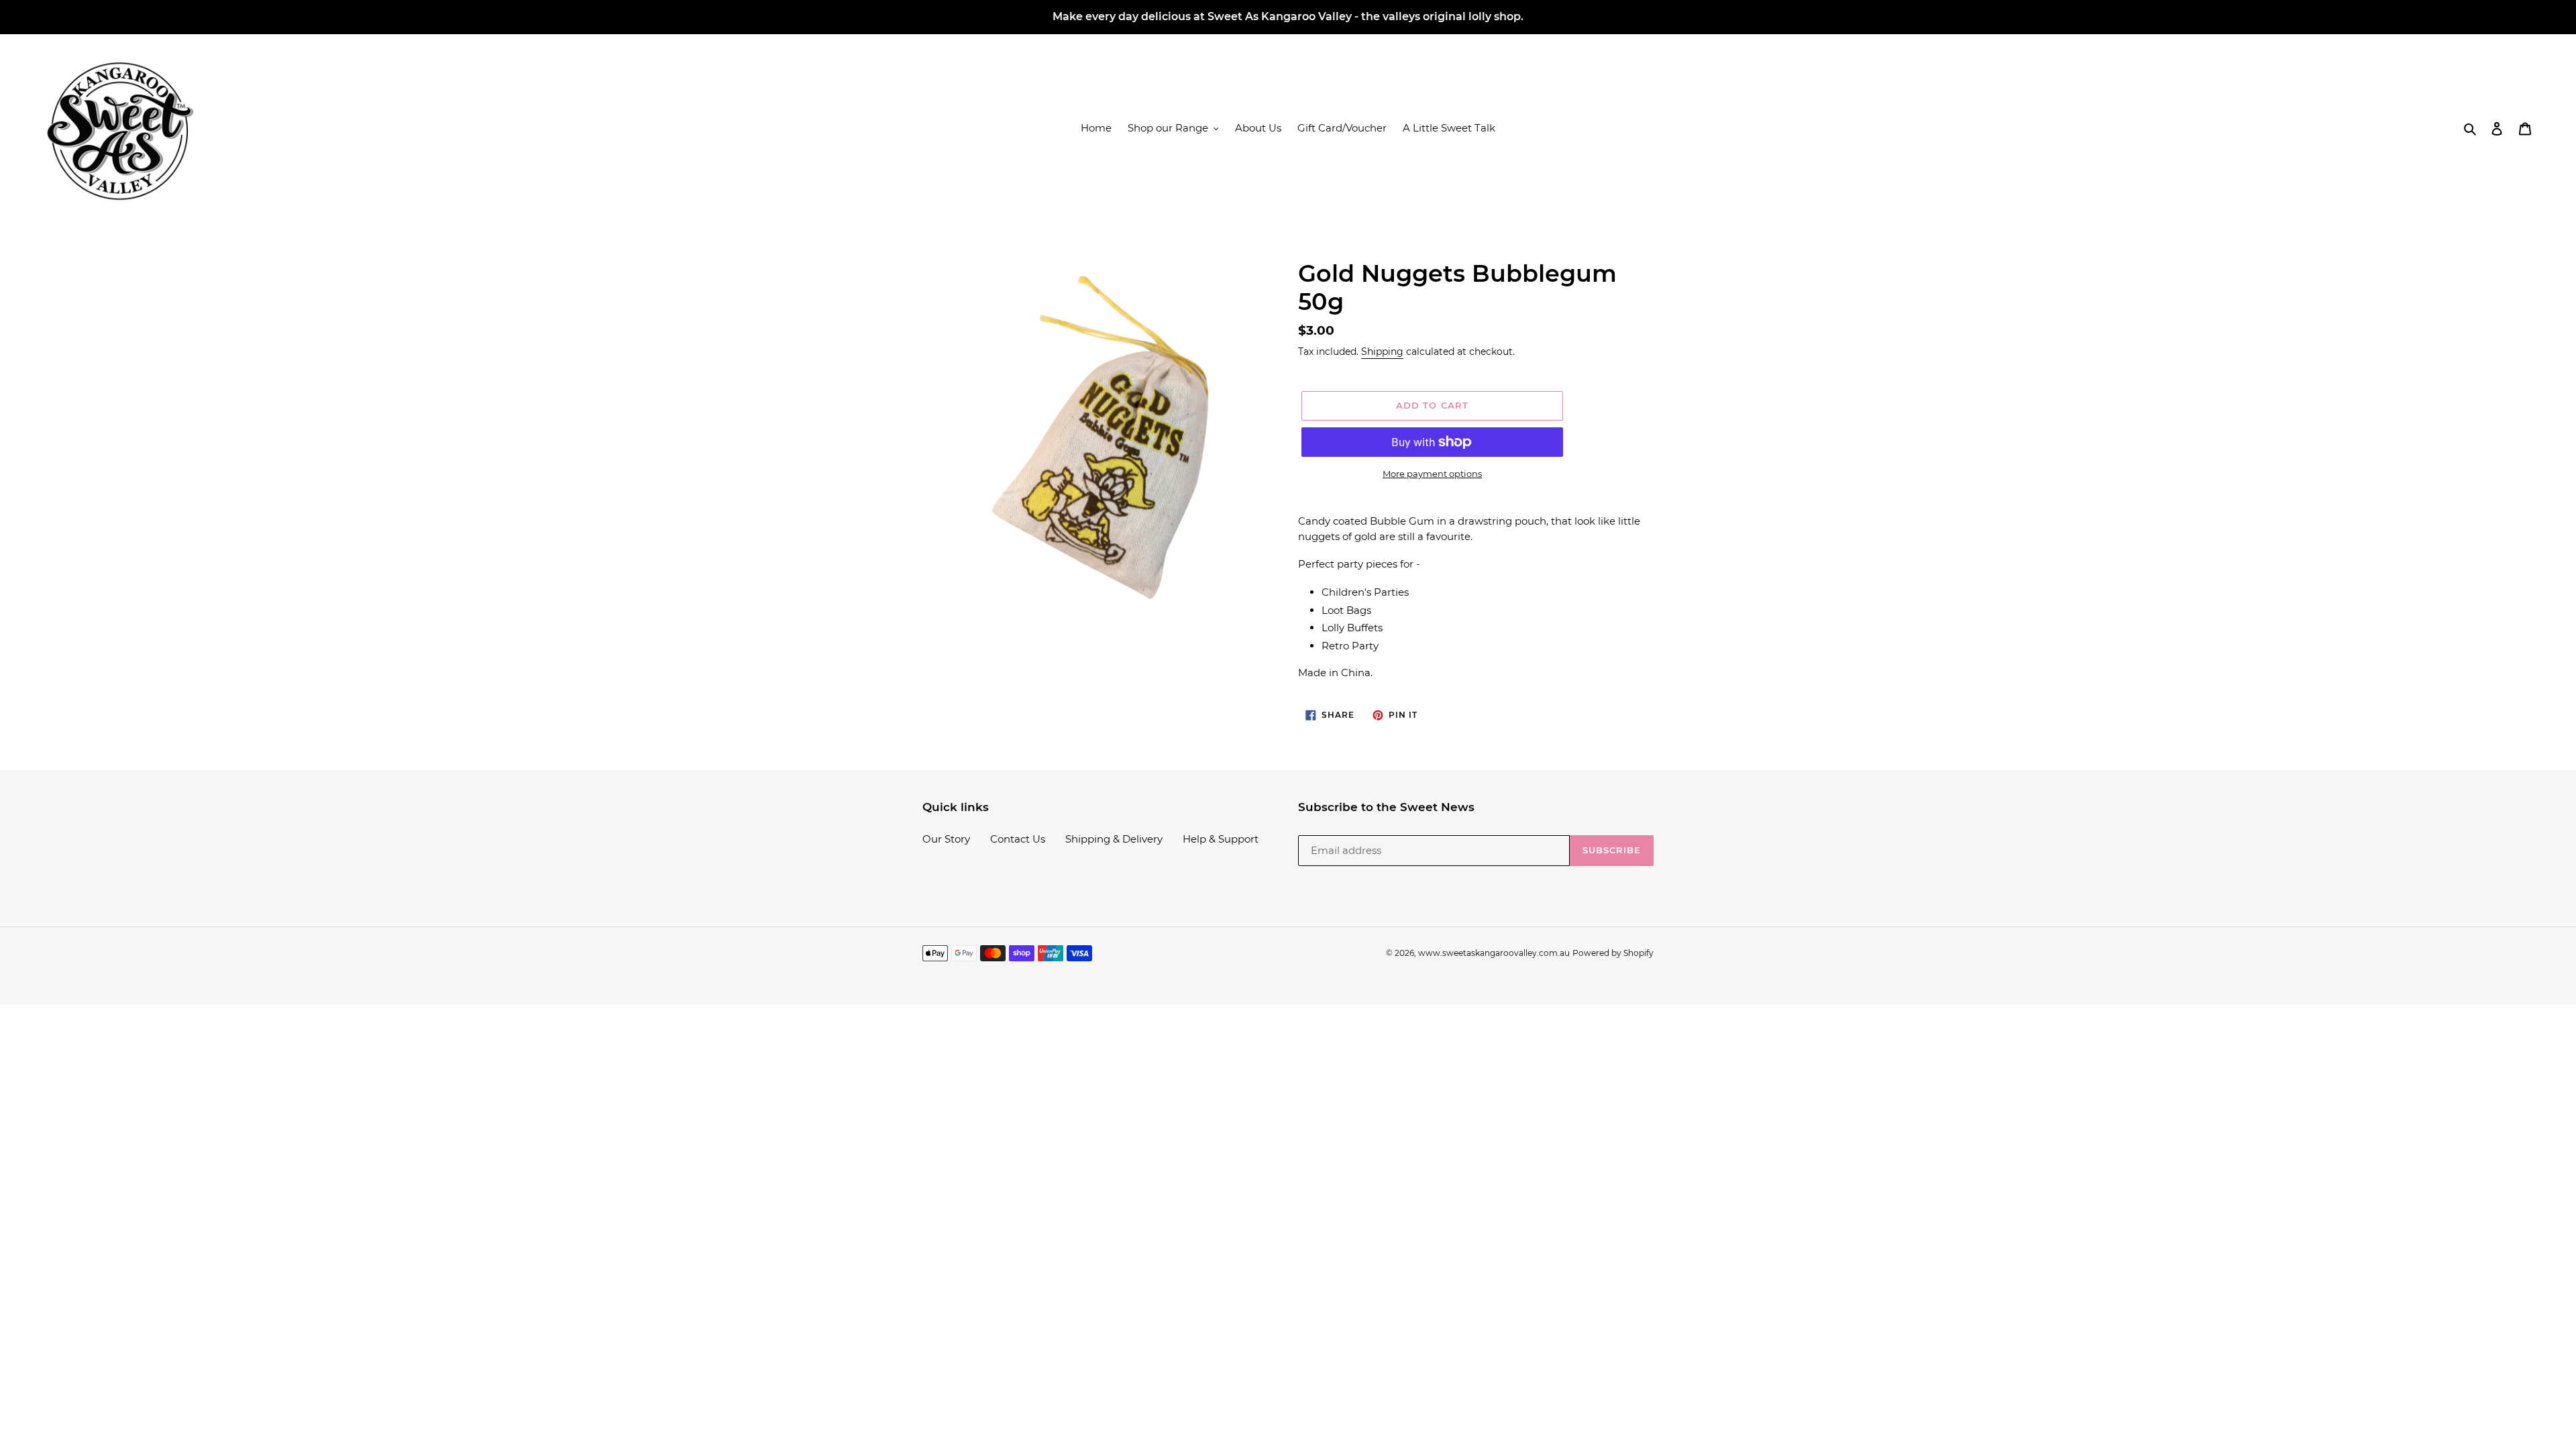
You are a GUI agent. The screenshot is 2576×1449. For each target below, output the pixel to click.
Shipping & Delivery (1114, 839)
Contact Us (1018, 839)
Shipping (1382, 352)
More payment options (1432, 474)
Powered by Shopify (1613, 953)
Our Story (946, 839)
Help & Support (1221, 839)
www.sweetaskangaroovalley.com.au (1494, 953)
